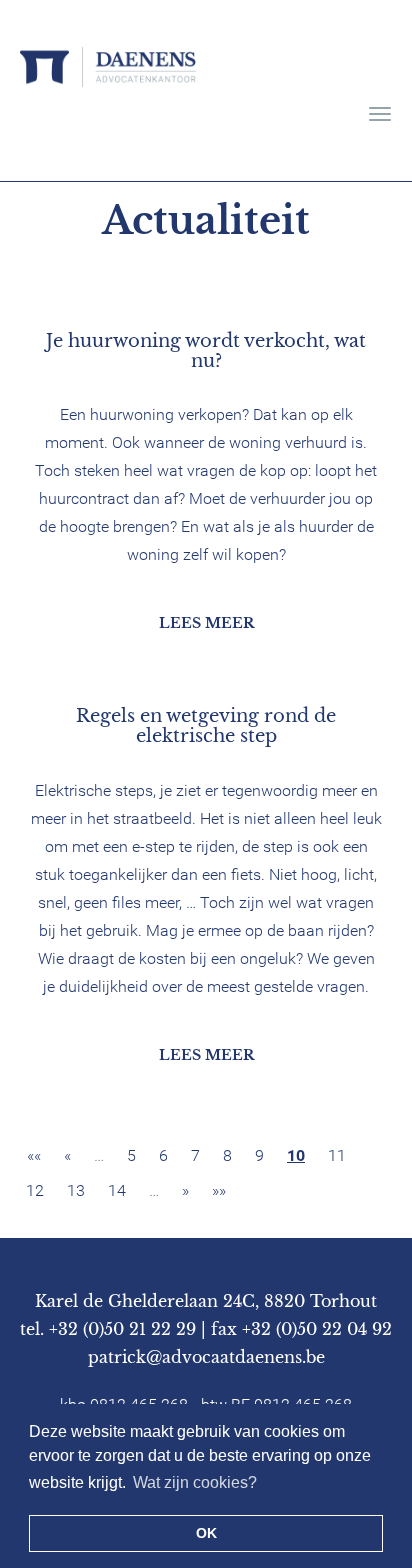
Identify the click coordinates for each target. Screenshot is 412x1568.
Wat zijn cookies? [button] (195, 1482)
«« (34, 1155)
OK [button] (206, 1533)
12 (35, 1190)
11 (337, 1155)
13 (76, 1190)
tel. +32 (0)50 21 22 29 (108, 1329)
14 (117, 1190)
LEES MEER (206, 623)
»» (219, 1190)
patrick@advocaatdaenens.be (206, 1357)
